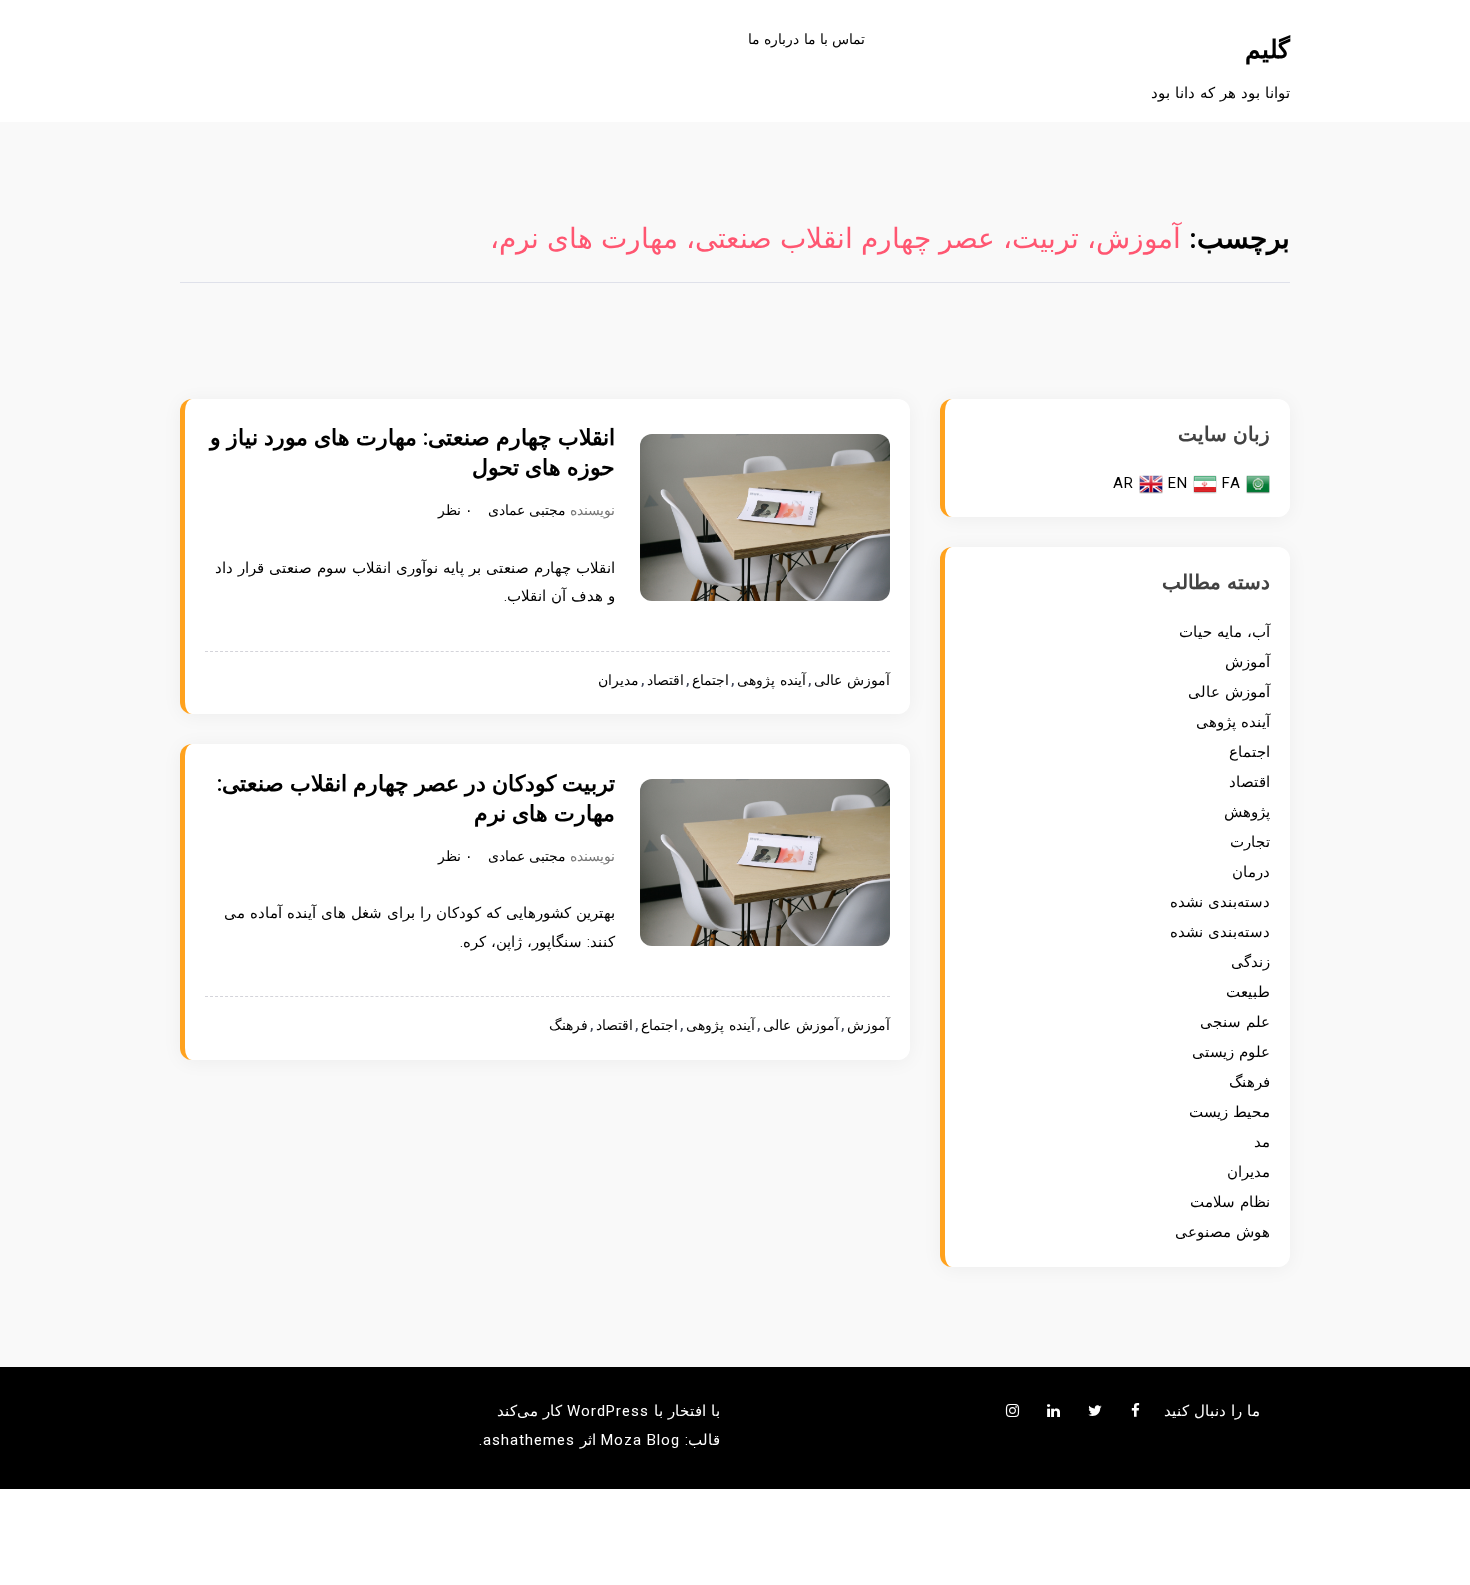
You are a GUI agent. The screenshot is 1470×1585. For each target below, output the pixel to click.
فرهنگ (568, 1025)
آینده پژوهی (771, 680)
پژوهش (1247, 812)
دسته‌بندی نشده (1220, 902)
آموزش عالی (852, 680)
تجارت (1250, 842)
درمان (1251, 872)
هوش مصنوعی (1222, 1232)
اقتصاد (665, 680)
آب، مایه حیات (1224, 632)
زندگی (1250, 962)
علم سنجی (1235, 1022)
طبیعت (1248, 992)
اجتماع (710, 680)
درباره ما (773, 39)
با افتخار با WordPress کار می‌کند (608, 1411)
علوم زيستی (1231, 1052)
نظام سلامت (1230, 1202)
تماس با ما (834, 39)
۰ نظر (455, 510)
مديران (618, 680)
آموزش (868, 1025)
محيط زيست (1229, 1112)
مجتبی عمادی (527, 510)
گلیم (1267, 49)
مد (1262, 1142)
